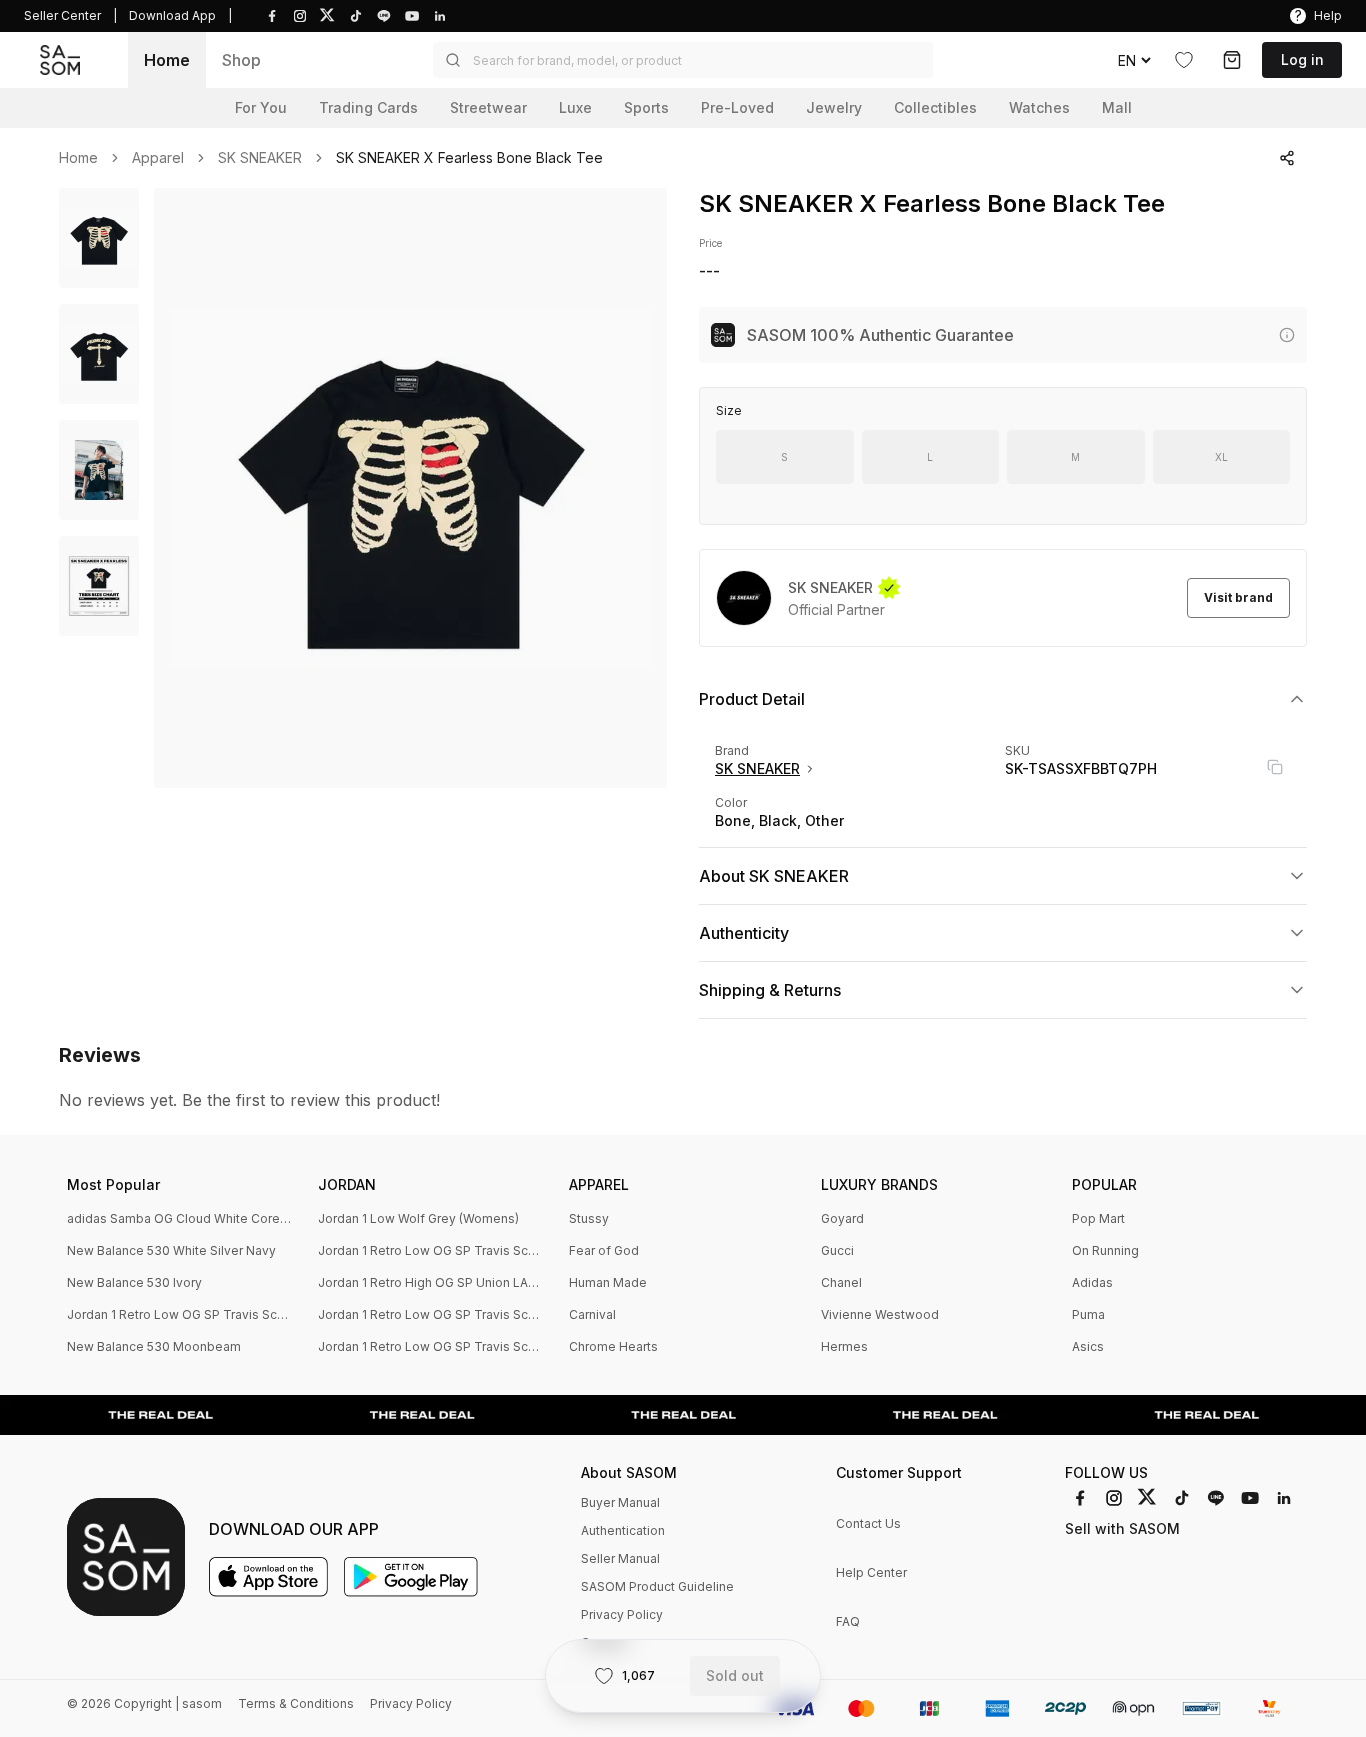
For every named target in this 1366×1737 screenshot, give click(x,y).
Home (167, 60)
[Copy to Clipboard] (1275, 767)
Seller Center (62, 15)
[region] (410, 488)
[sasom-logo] (60, 60)
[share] (1287, 158)
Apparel (158, 158)
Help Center (871, 1572)
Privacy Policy (622, 1614)
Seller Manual (620, 1558)
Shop (241, 60)
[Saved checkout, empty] (1232, 60)
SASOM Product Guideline (657, 1586)
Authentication (623, 1530)
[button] (683, 60)
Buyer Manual (620, 1502)
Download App (172, 15)
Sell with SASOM (1122, 1528)
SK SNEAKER (260, 158)
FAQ (848, 1621)
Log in (1302, 59)
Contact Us (868, 1523)
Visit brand (1238, 597)
